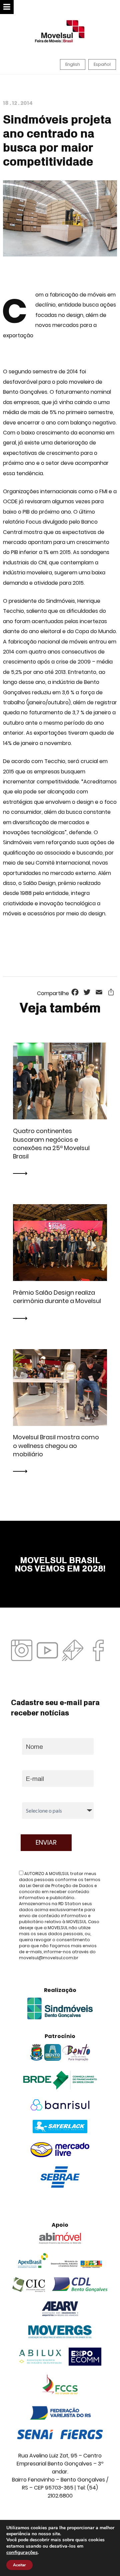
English (73, 64)
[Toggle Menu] (7, 7)
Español (102, 64)
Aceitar (19, 2565)
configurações (22, 2552)
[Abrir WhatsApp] (103, 2559)
